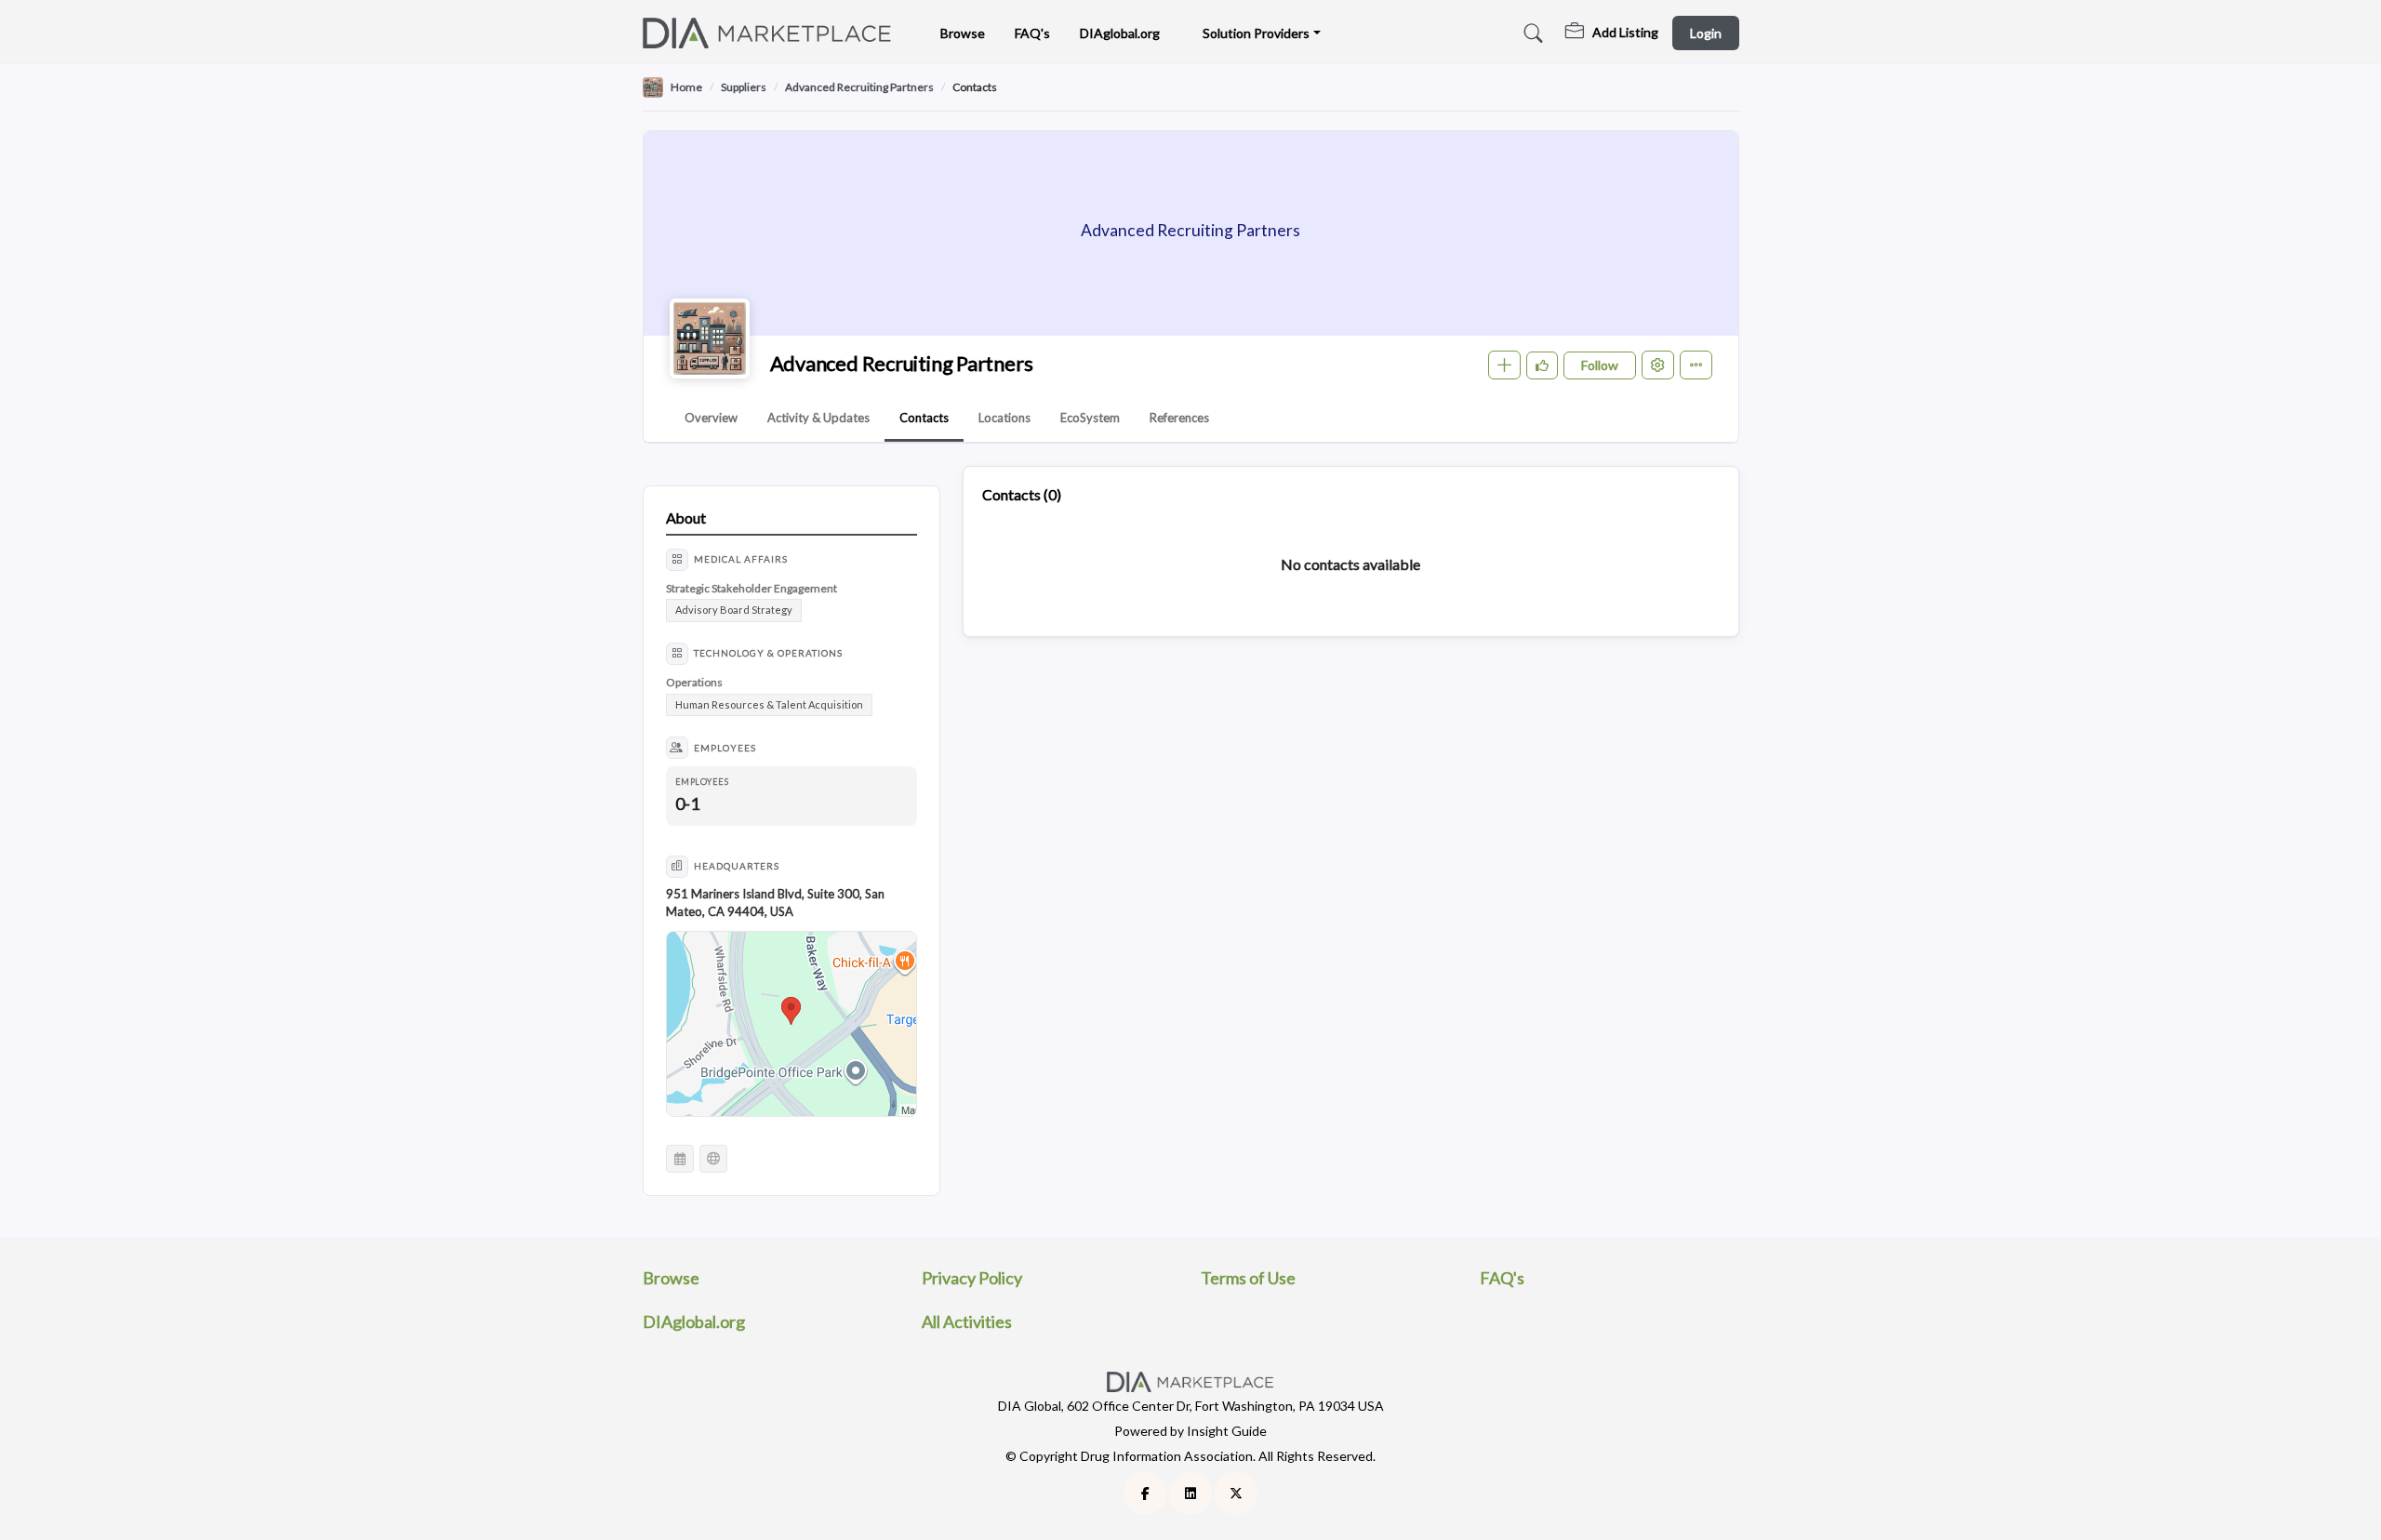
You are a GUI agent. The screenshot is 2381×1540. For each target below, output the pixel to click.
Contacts (924, 418)
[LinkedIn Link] (1190, 1494)
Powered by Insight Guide (1190, 1431)
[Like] (1542, 365)
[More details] (1696, 365)
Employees (725, 748)
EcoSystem (1090, 418)
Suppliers (744, 87)
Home (686, 87)
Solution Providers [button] (1256, 33)
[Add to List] (1504, 365)
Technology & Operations (768, 653)
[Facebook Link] (1145, 1494)
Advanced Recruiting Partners (859, 87)
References (1179, 418)
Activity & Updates (818, 418)
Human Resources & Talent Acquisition (769, 704)
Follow (1600, 365)
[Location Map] (791, 1025)
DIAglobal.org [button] (1120, 33)
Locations (1004, 418)
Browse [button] (963, 33)
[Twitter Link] (1236, 1494)
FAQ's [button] (1032, 33)
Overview (711, 418)
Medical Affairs (741, 559)
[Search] (1530, 33)
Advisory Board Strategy (734, 610)
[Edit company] (1658, 365)
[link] (1612, 33)
